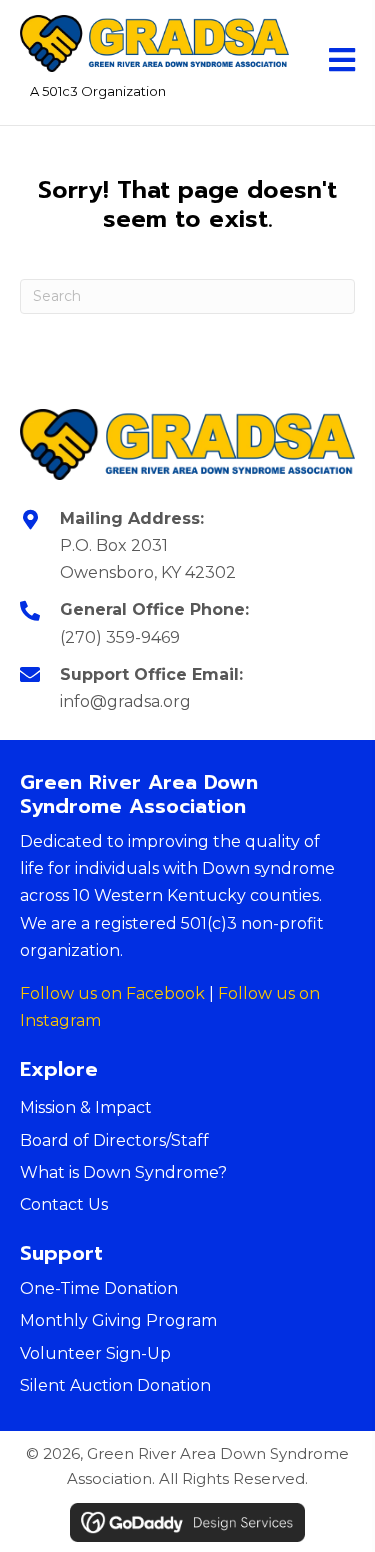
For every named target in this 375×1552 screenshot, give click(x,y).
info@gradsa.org (125, 701)
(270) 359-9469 (120, 637)
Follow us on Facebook (112, 993)
